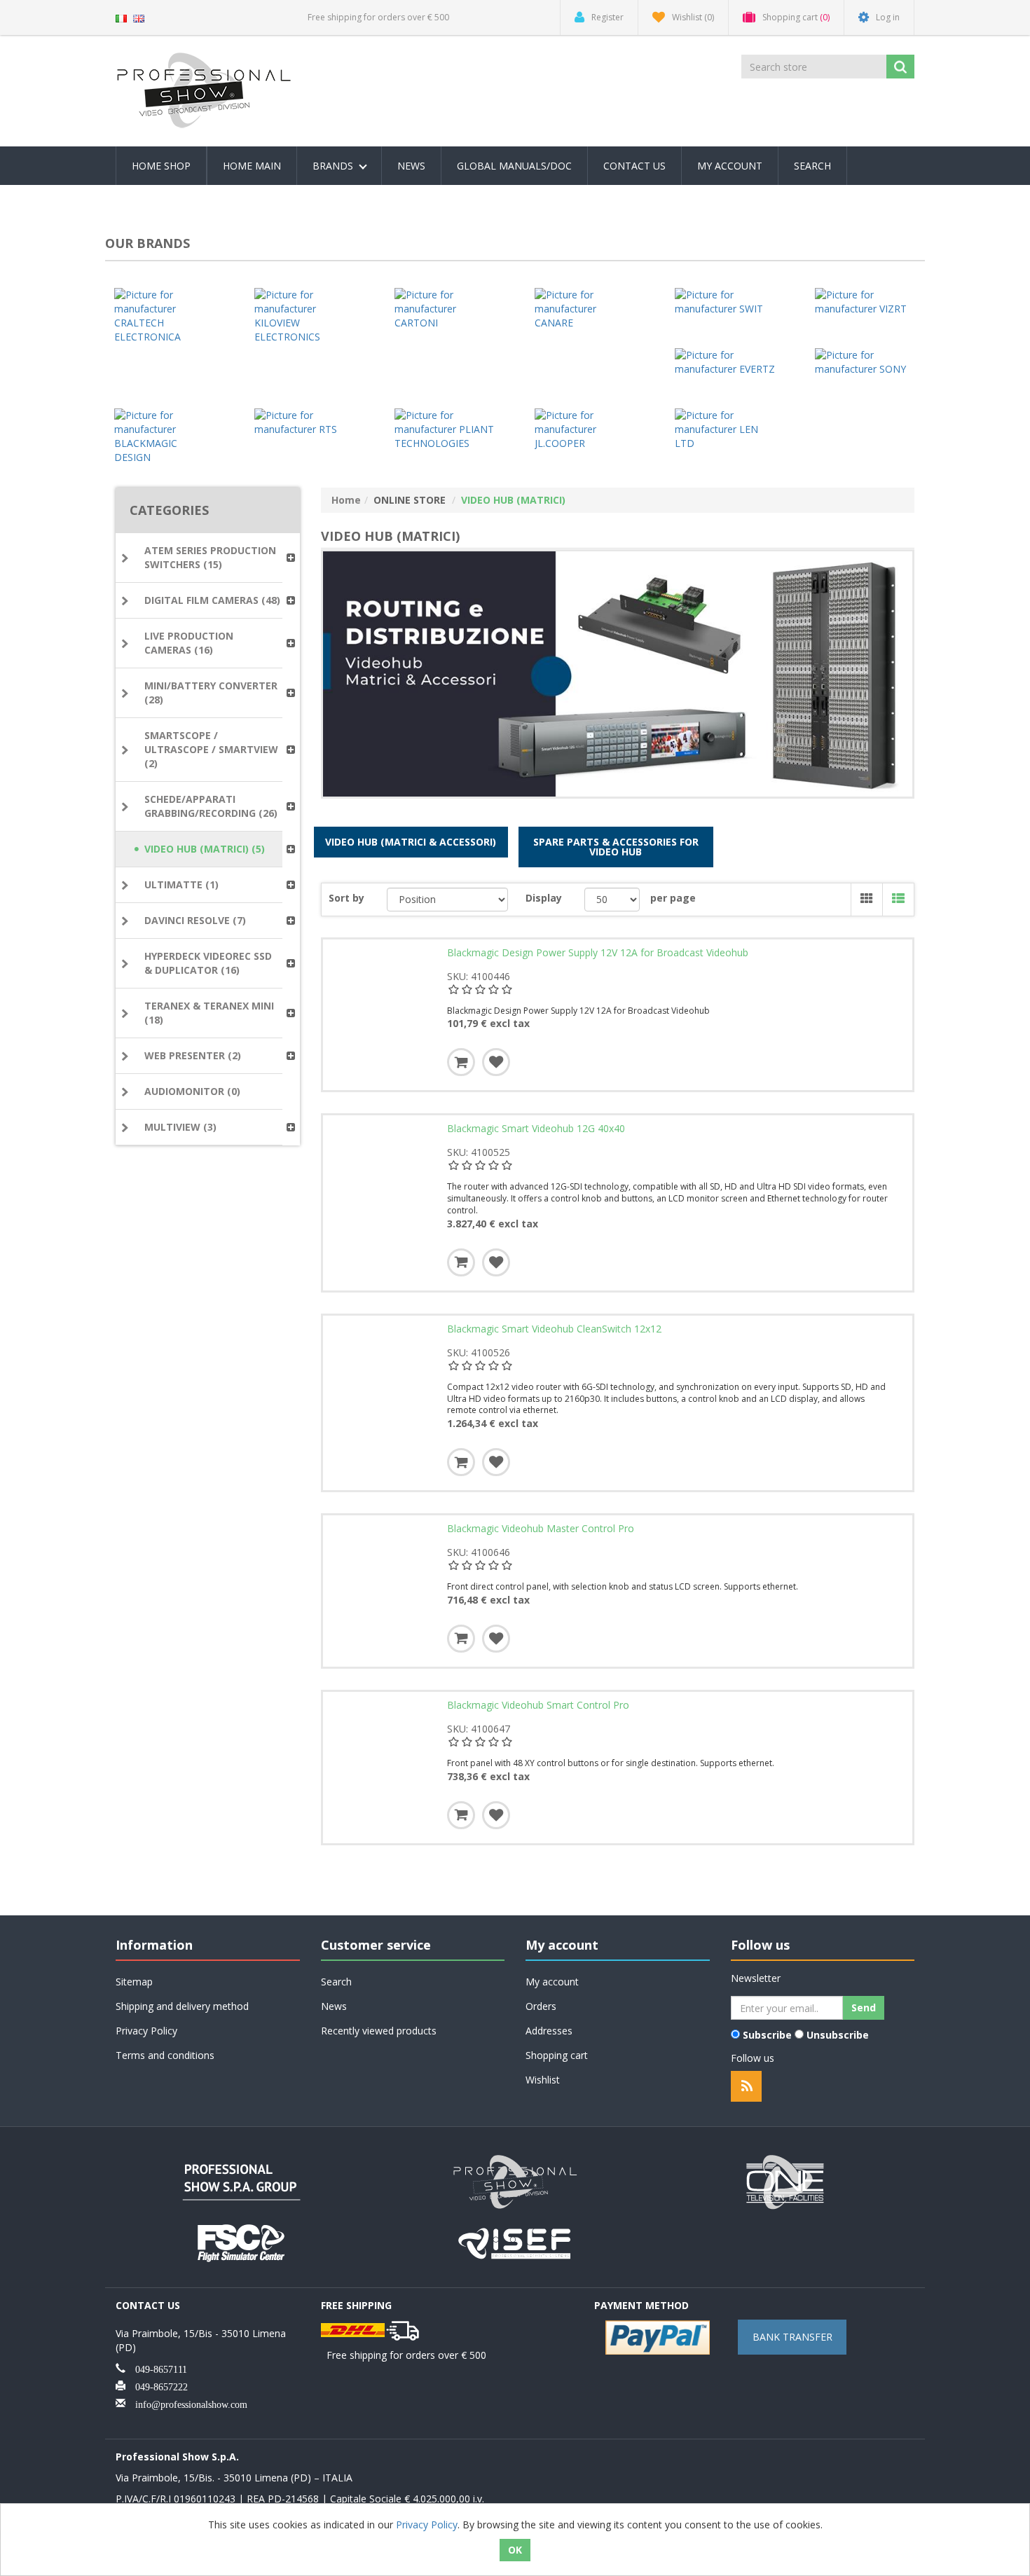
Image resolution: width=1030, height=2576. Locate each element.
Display (544, 898)
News (411, 166)
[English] (139, 17)
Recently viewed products (379, 2031)
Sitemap (134, 1982)
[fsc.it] (242, 2241)
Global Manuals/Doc (514, 166)
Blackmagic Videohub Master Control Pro (541, 1529)
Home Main (252, 166)
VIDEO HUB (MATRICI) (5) (205, 849)
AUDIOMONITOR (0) (192, 1091)
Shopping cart (557, 2055)
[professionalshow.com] (515, 2181)
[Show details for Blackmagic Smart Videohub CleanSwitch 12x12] (382, 1375)
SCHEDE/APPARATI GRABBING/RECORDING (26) (211, 806)
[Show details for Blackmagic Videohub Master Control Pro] (382, 1574)
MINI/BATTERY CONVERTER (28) (211, 693)
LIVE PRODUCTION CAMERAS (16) (189, 643)
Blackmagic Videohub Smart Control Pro (538, 1705)
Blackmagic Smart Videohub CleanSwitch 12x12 (554, 1329)
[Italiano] (121, 17)
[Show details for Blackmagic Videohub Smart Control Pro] (382, 1751)
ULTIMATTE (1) (181, 884)
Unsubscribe (838, 2035)
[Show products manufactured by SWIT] (725, 302)
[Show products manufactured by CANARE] (585, 309)
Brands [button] (334, 166)
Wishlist (543, 2080)
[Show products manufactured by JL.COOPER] (585, 429)
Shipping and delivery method (182, 2006)
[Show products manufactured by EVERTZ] (725, 362)
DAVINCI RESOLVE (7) (195, 920)
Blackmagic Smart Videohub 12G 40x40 (536, 1129)
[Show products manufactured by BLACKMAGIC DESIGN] (165, 436)
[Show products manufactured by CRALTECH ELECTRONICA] (165, 316)
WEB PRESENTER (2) (193, 1055)
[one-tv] (788, 2181)
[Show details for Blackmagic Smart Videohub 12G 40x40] (382, 1174)
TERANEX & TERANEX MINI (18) (209, 1013)
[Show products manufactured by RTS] (305, 422)
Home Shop (161, 166)
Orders (541, 2006)
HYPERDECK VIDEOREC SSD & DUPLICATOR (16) (208, 963)
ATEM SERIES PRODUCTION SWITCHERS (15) (210, 557)
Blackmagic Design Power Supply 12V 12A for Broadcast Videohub (598, 953)
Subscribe (767, 2035)
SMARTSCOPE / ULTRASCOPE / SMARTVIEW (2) (211, 749)
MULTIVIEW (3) (180, 1127)
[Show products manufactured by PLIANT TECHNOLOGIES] (445, 429)
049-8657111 (156, 2368)
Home (346, 500)
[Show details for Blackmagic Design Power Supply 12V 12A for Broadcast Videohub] (382, 998)
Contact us (634, 166)
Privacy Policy (146, 2031)
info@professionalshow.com (186, 2403)
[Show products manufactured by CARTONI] (445, 309)
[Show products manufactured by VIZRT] (865, 302)
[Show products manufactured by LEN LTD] (725, 429)
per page (673, 898)
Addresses (549, 2031)
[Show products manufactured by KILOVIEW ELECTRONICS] (305, 316)
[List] (898, 900)
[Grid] (866, 900)
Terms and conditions (165, 2055)
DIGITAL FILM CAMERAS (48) (212, 600)
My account (730, 166)
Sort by (346, 898)
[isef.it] (515, 2241)
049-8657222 (157, 2385)
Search (812, 166)
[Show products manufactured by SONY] (865, 362)
